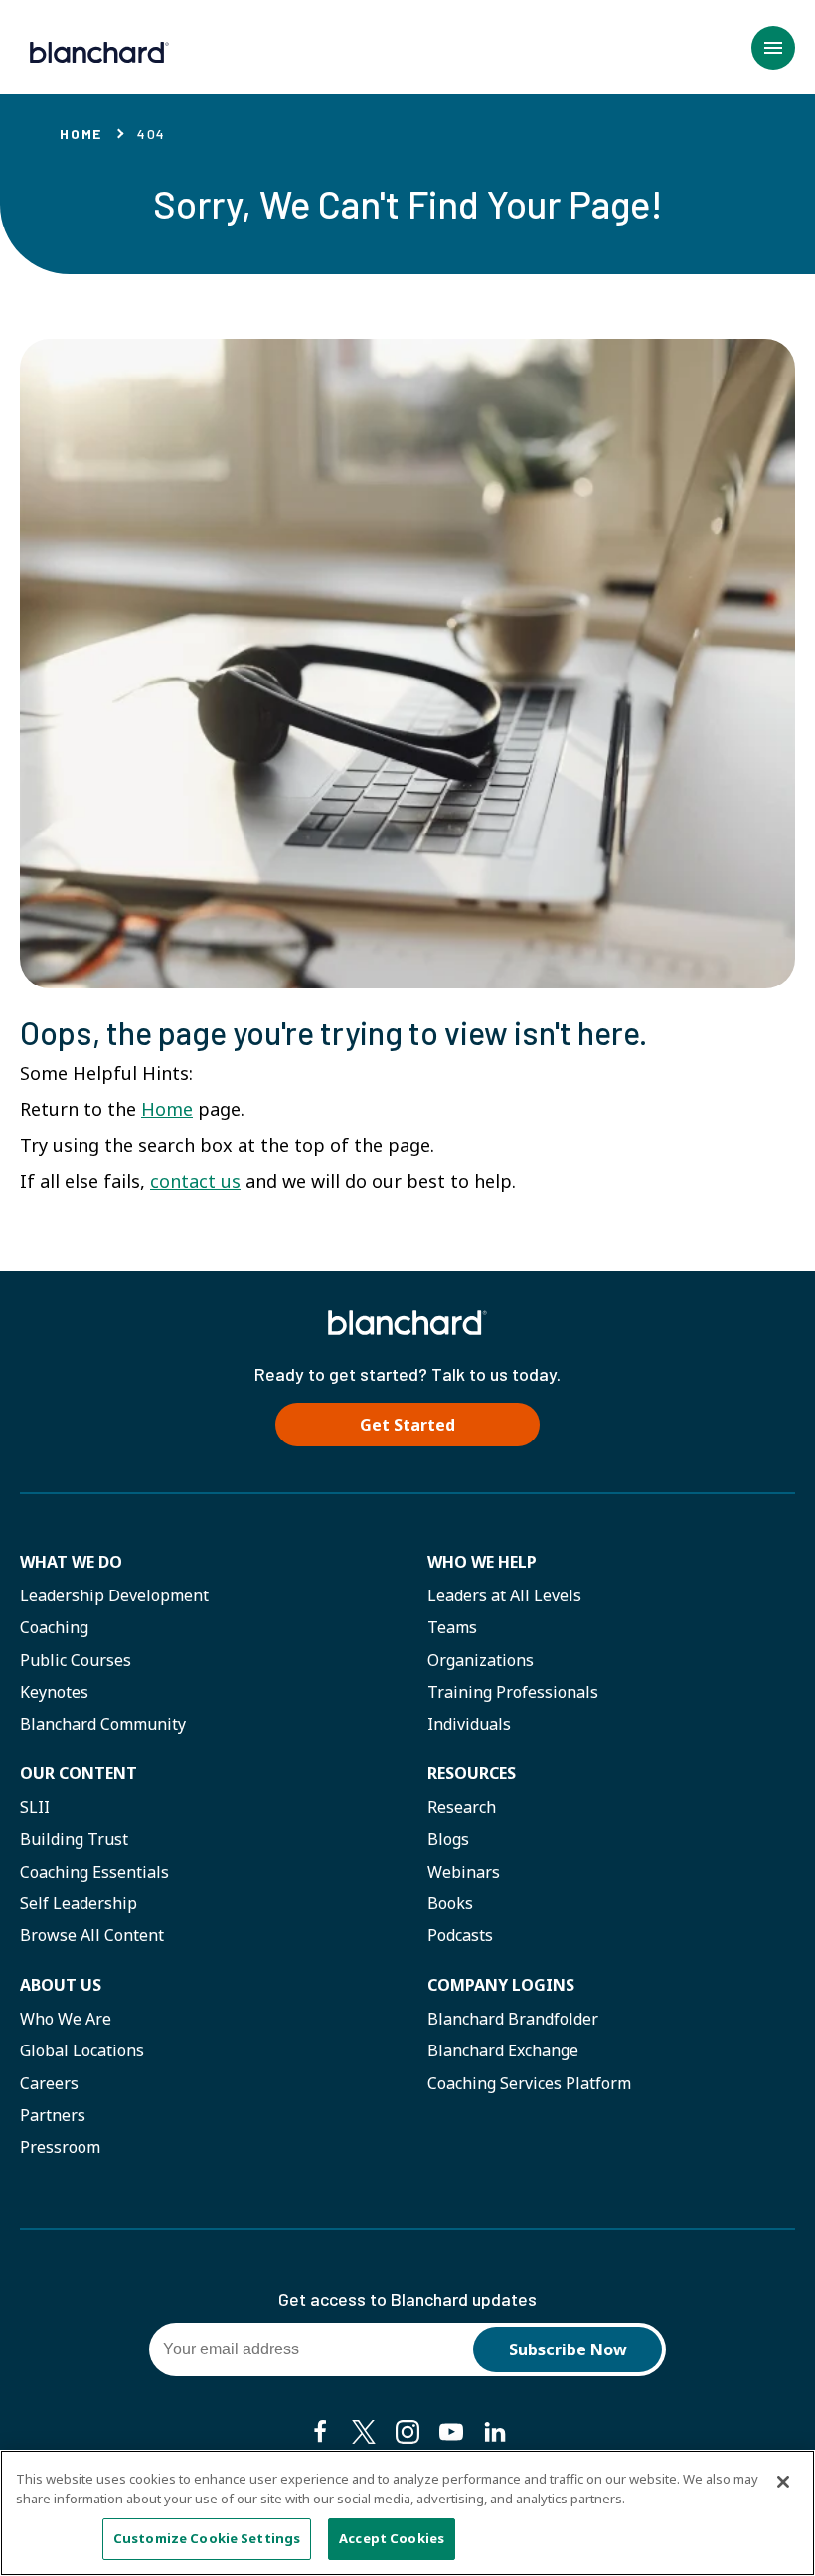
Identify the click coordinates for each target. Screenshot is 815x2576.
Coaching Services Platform (529, 2083)
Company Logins (501, 1985)
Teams (452, 1627)
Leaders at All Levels (504, 1595)
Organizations (481, 1660)
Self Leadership (79, 1903)
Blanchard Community (103, 1724)
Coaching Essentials (94, 1872)
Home (81, 134)
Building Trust (74, 1839)
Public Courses (76, 1660)
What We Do (71, 1562)
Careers (49, 2083)
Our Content (79, 1773)
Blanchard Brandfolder (513, 2019)
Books (450, 1903)
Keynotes (54, 1692)
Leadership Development (114, 1595)
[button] (773, 48)
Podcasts (460, 1935)
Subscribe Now (568, 2349)
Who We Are (66, 2019)
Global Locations (82, 2050)
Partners (53, 2115)
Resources (472, 1773)
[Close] (783, 2482)
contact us (195, 1181)
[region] (407, 2513)
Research (462, 1807)
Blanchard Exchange (503, 2050)
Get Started (407, 1425)
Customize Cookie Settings (207, 2538)
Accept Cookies (392, 2538)
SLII (35, 1807)
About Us (61, 1985)
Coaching (54, 1627)
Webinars (464, 1872)
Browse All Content (92, 1935)
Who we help (482, 1562)
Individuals (469, 1724)
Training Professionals (513, 1692)
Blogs (448, 1839)
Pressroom (60, 2147)
